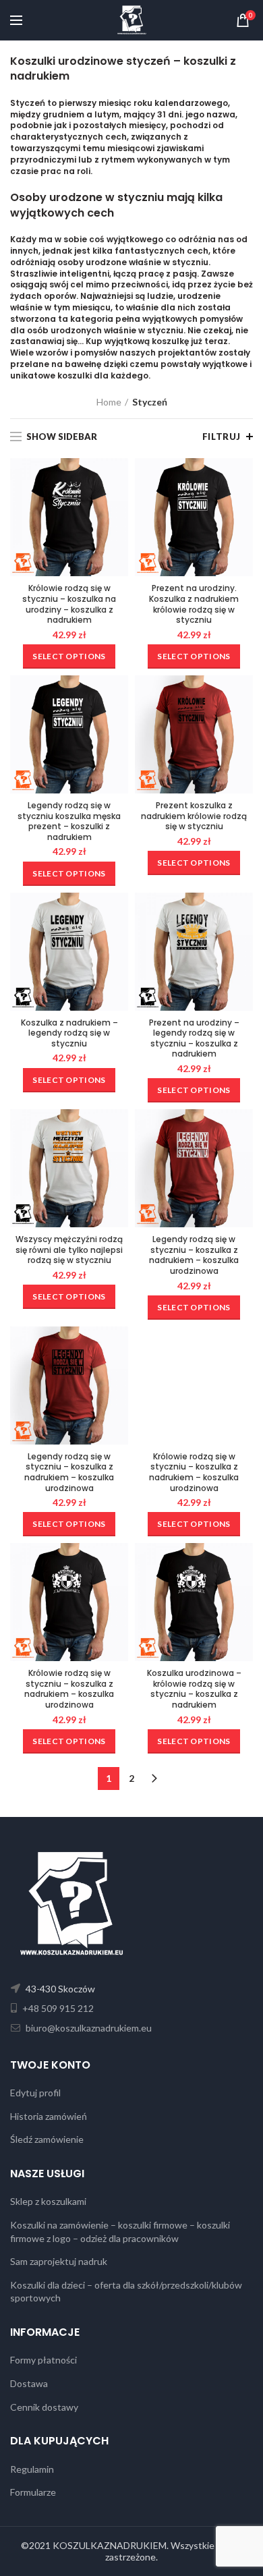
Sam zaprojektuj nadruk (59, 2261)
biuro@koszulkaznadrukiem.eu (88, 2028)
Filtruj (222, 437)
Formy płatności (43, 2360)
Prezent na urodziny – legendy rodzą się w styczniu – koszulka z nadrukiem (194, 1038)
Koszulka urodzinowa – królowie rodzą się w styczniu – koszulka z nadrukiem (194, 1689)
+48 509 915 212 (57, 2008)
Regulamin (32, 2469)
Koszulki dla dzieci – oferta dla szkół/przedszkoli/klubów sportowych (126, 2292)
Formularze (33, 2492)
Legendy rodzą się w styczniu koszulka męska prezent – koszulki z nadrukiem (69, 821)
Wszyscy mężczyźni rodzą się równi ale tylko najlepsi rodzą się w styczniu (69, 1250)
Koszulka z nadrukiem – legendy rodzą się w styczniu (69, 1033)
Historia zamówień (49, 2116)
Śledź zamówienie (47, 2139)
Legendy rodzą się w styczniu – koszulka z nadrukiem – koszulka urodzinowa (194, 1255)
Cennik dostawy (44, 2407)
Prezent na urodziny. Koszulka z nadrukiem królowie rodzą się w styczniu (194, 604)
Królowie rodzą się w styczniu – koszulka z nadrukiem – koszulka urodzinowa (194, 1472)
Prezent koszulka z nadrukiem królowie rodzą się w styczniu (194, 816)
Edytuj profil (35, 2093)
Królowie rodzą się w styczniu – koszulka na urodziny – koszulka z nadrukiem (69, 604)
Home (109, 402)
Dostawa (29, 2383)
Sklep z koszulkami (48, 2201)
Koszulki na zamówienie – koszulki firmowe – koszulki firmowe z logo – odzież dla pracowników (120, 2232)
